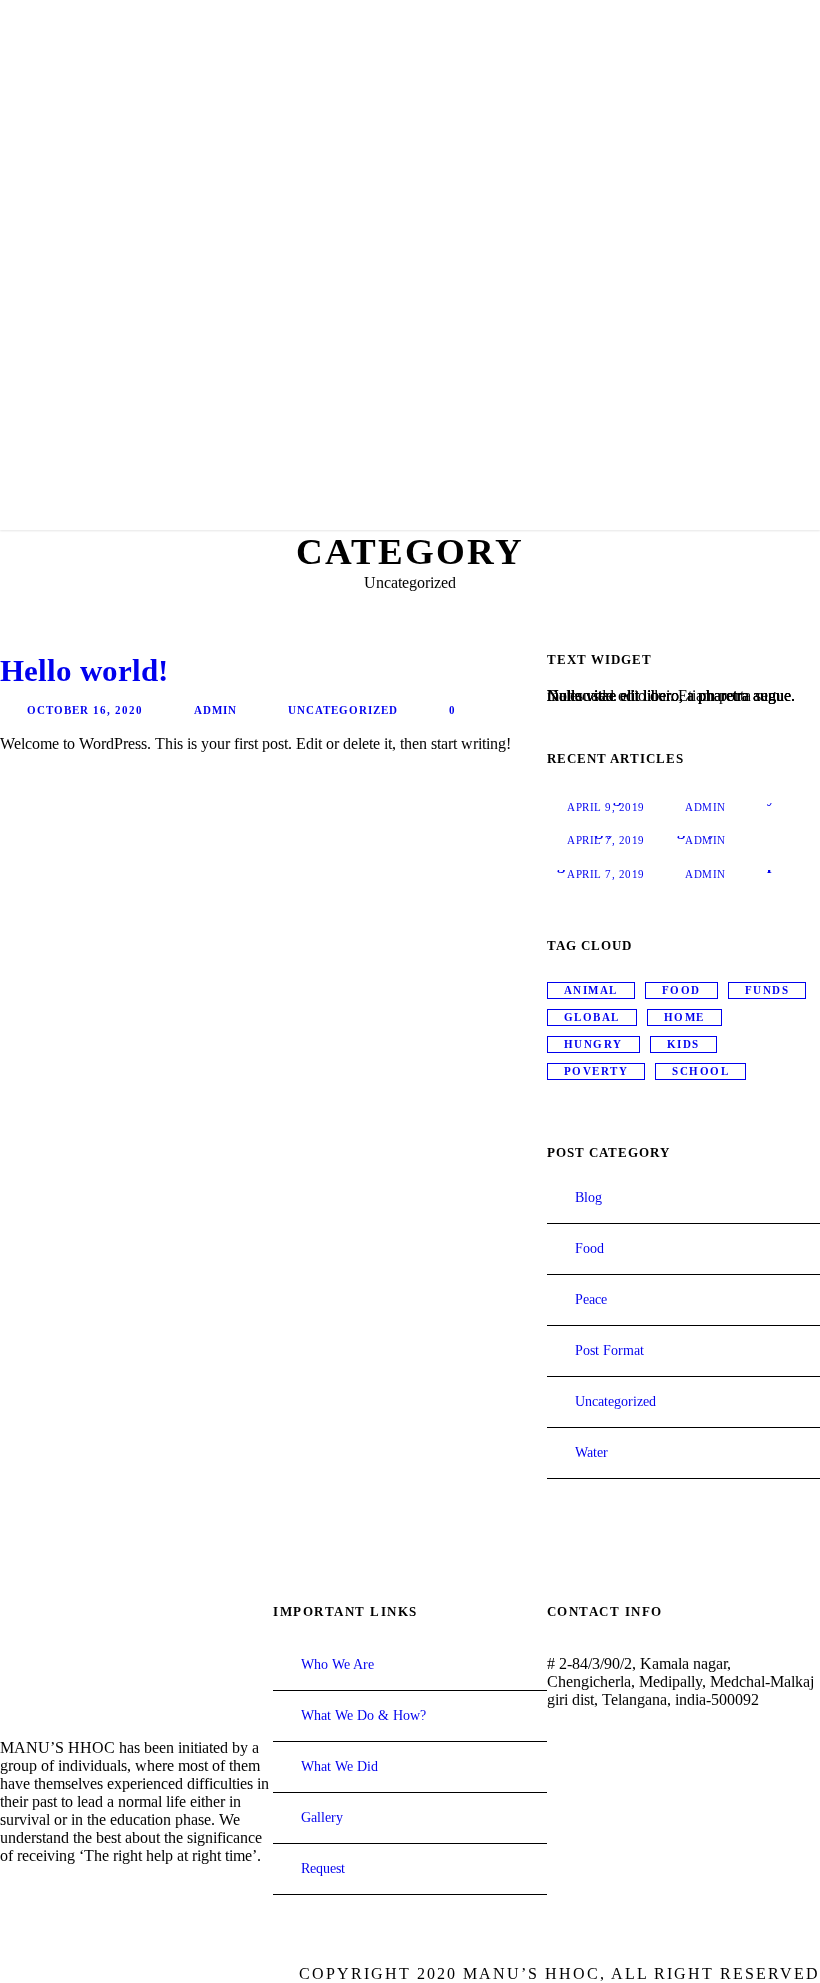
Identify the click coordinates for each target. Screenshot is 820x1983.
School (700, 1071)
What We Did (339, 1766)
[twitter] (44, 1896)
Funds (767, 990)
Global (592, 1017)
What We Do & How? (363, 1715)
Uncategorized (343, 710)
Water (591, 1452)
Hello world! (84, 670)
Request (323, 1868)
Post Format (609, 1350)
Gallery (322, 1817)
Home (684, 1017)
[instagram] (80, 1896)
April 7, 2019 (606, 840)
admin (215, 710)
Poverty (596, 1071)
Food (681, 990)
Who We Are (337, 1664)
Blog (588, 1197)
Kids (683, 1044)
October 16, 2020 (85, 710)
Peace (591, 1299)
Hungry (593, 1044)
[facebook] (8, 1896)
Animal (591, 990)
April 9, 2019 (606, 807)
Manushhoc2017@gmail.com (662, 1756)
